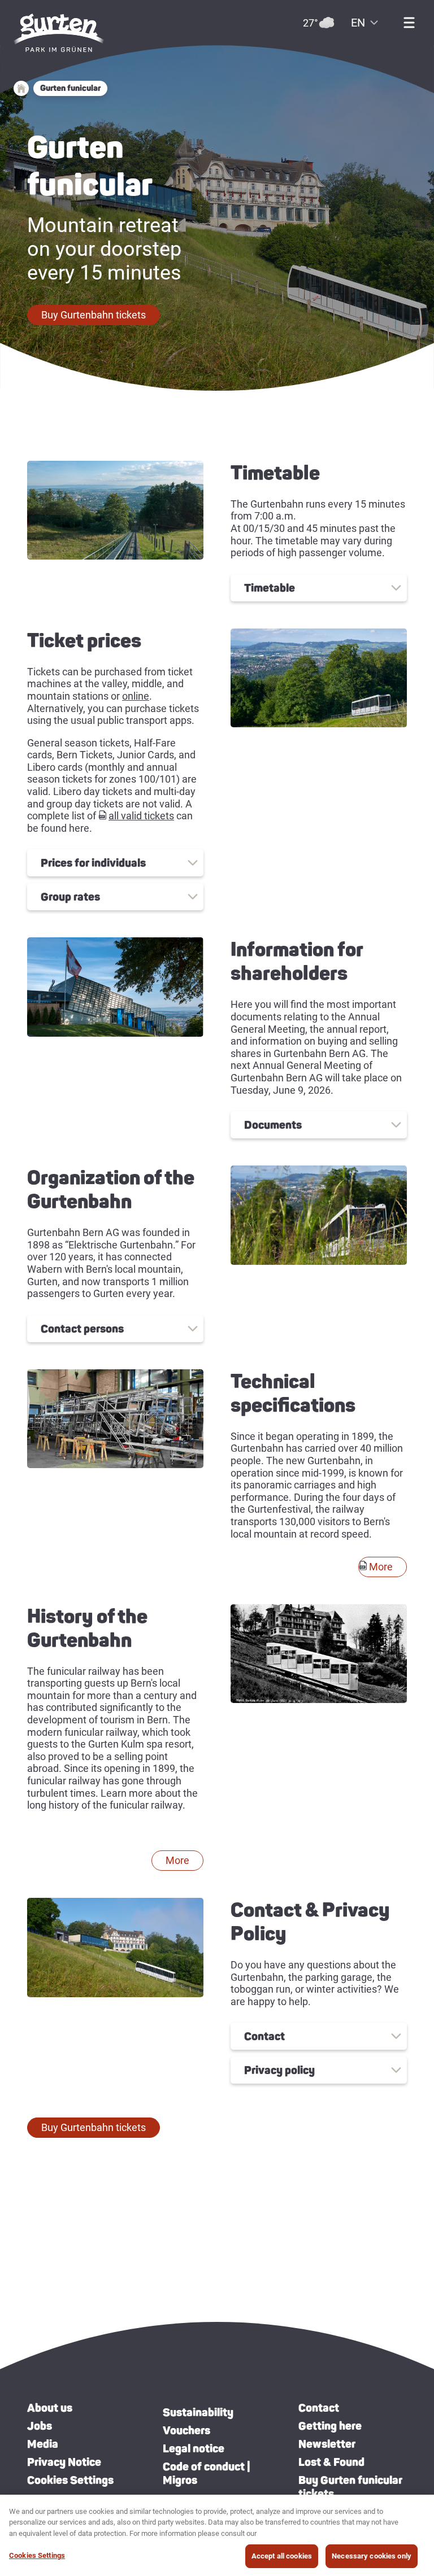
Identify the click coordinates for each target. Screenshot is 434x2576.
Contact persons (82, 1329)
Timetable (270, 588)
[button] (94, 315)
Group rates (70, 897)
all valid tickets (141, 816)
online (136, 696)
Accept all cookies (282, 2556)
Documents (273, 1125)
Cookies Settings (70, 2480)
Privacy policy (279, 2070)
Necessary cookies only (372, 2556)
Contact (264, 2036)
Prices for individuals (93, 863)
